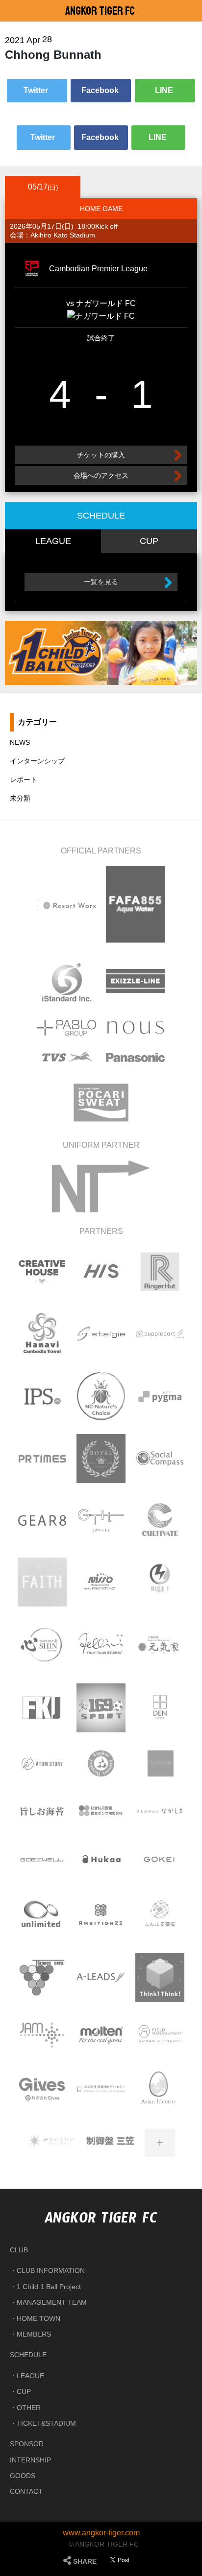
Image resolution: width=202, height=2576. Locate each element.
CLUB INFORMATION (51, 2270)
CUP (24, 2391)
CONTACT (26, 2491)
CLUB (19, 2250)
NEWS (20, 742)
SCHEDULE (28, 2355)
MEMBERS (34, 2334)
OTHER (29, 2408)
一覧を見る (101, 582)
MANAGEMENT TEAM (52, 2302)
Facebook (101, 90)
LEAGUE (30, 2376)
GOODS (23, 2476)
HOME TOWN (38, 2318)
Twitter (37, 90)
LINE (165, 90)
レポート (24, 780)
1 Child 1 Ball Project (49, 2287)
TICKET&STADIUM (46, 2423)
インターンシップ (37, 761)
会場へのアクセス (101, 475)
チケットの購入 (101, 455)
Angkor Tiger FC (100, 11)
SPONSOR (27, 2444)
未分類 (20, 798)
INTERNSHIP (30, 2460)
